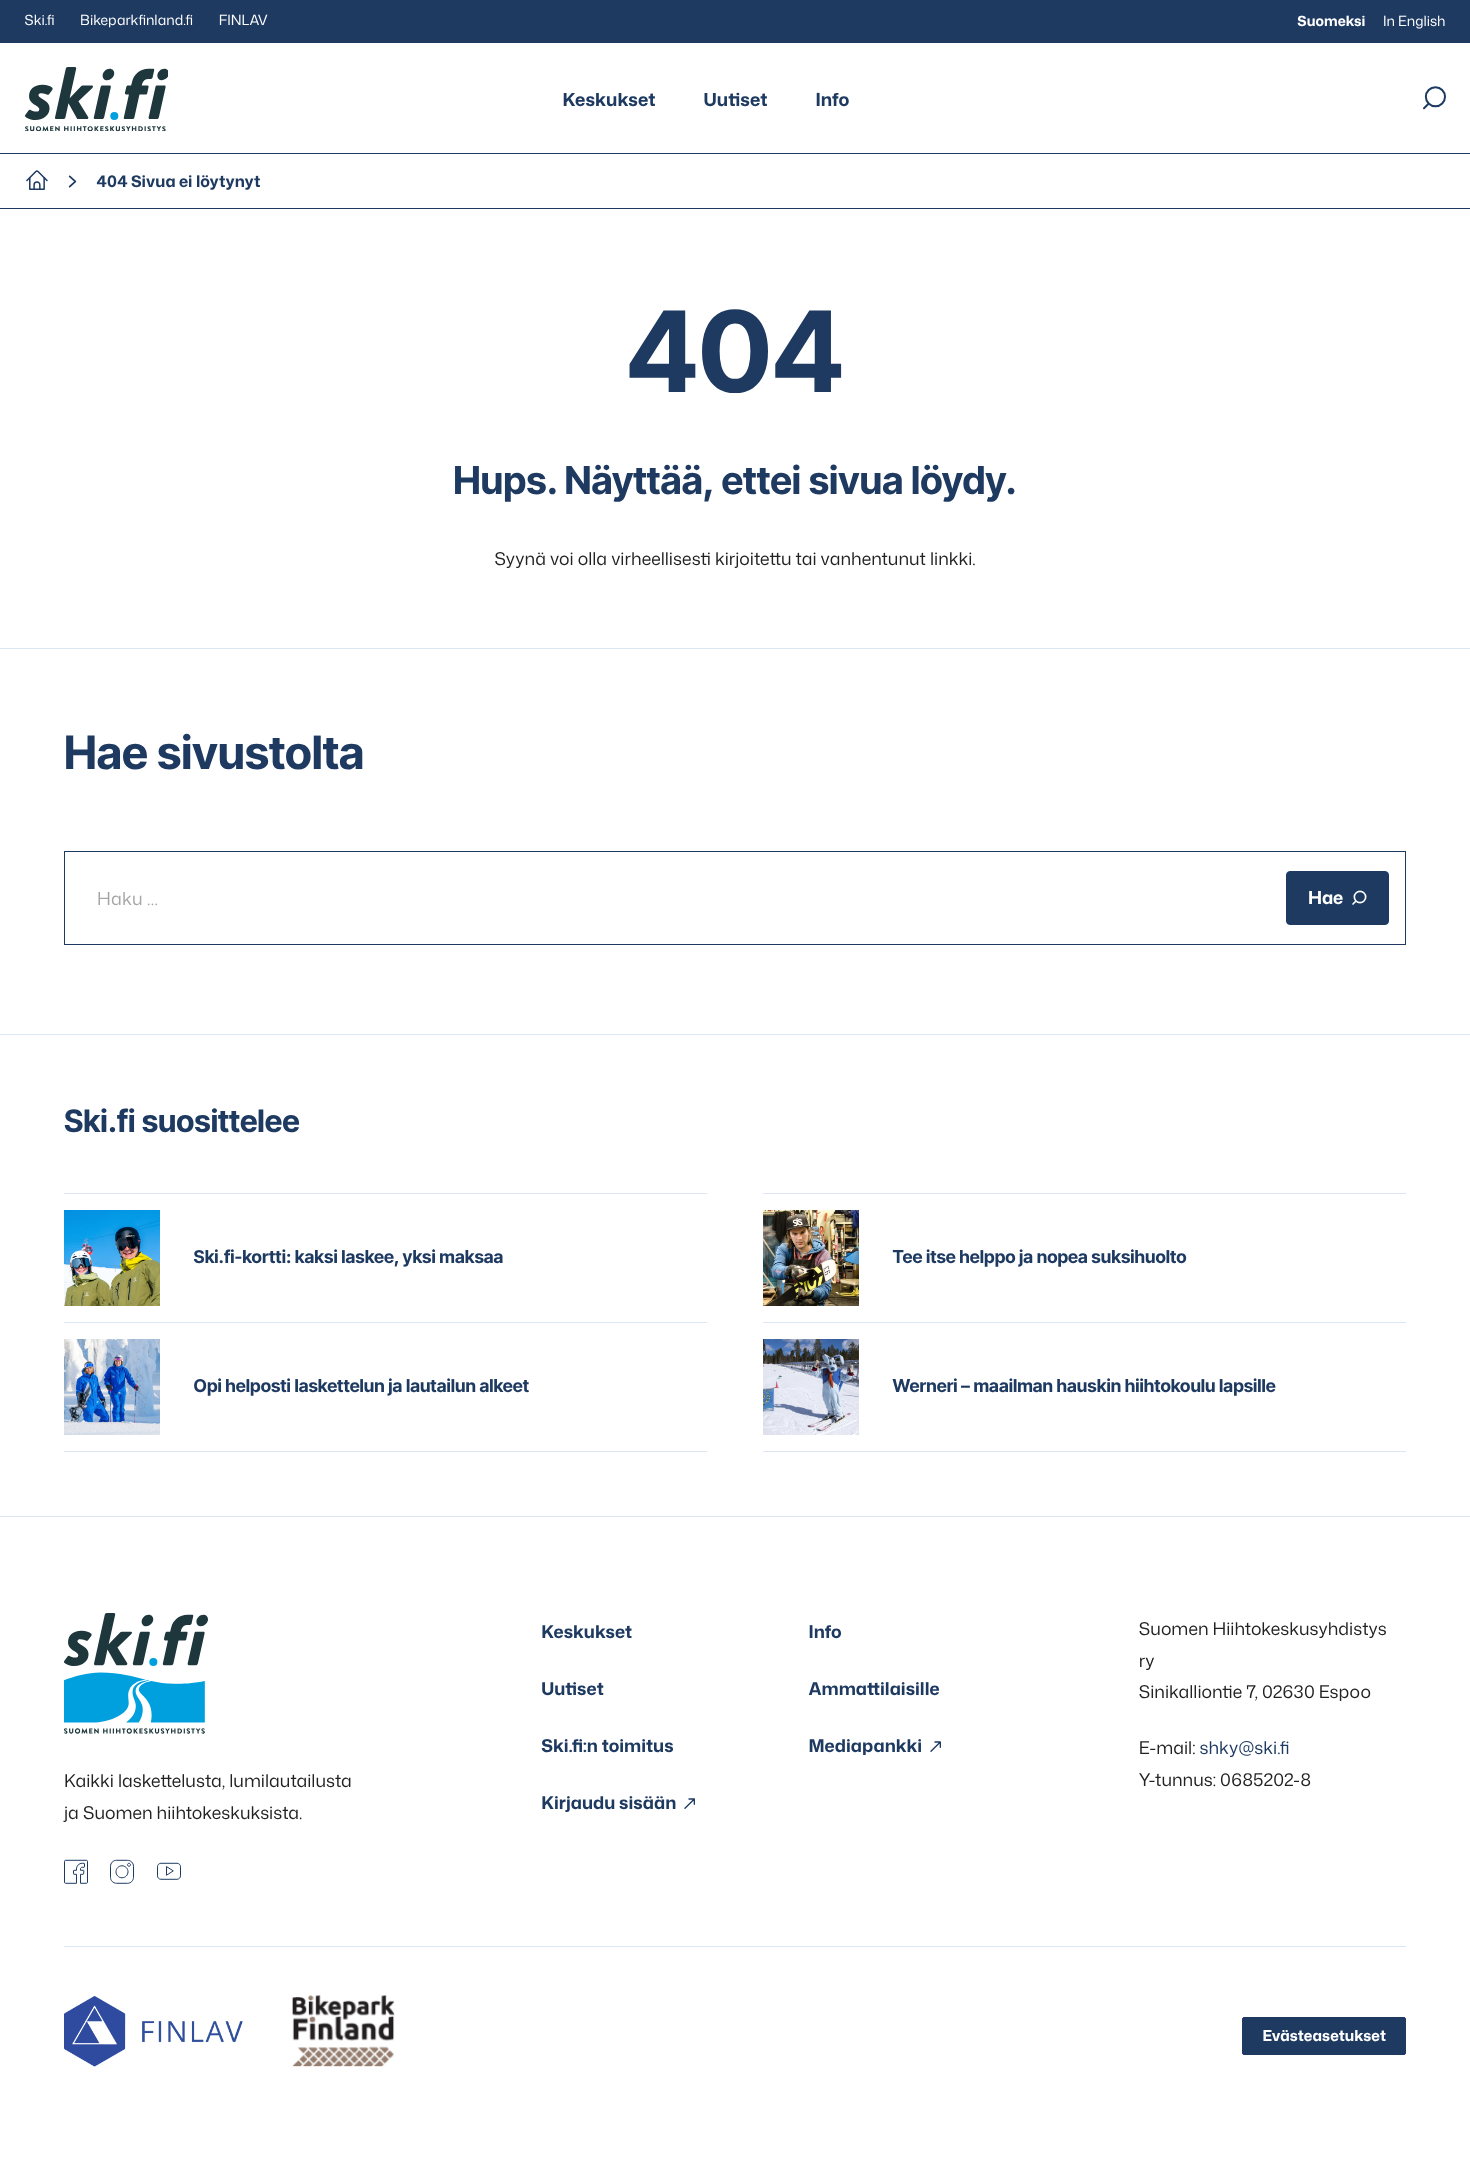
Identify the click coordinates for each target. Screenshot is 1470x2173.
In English (1414, 21)
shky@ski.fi (1245, 1747)
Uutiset (736, 99)
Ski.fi (40, 20)
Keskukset (609, 99)
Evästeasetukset (1324, 2035)
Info (832, 99)
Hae (1325, 897)
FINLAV (243, 20)
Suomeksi (1331, 21)
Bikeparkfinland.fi (136, 20)
